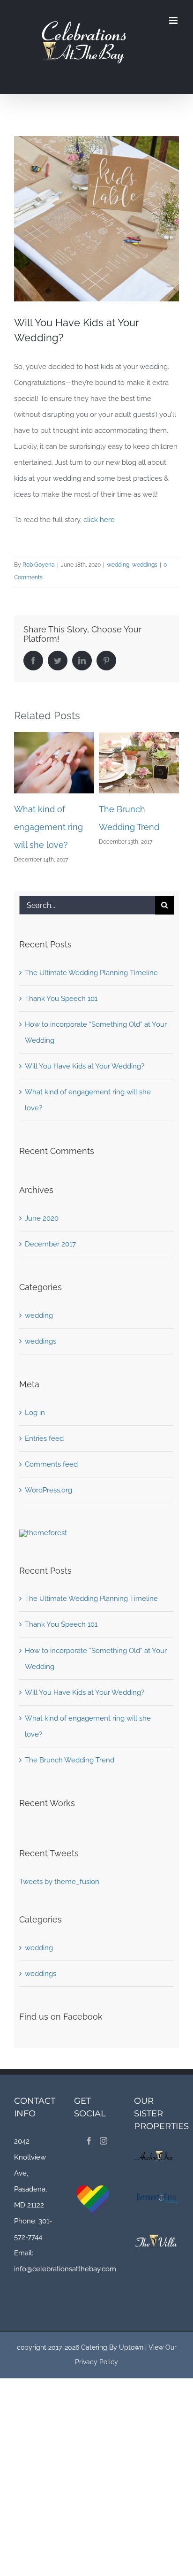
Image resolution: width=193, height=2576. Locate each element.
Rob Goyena (39, 565)
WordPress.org (48, 1490)
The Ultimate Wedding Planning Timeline (135, 827)
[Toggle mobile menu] (174, 20)
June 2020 (42, 1218)
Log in (35, 1413)
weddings (145, 565)
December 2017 (50, 1244)
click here (99, 520)
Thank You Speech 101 (61, 999)
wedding (118, 565)
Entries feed (44, 1438)
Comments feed (51, 1464)
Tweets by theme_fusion (59, 1882)
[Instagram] (104, 2141)
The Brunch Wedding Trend (70, 1760)
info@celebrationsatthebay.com (65, 2269)
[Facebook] (89, 2141)
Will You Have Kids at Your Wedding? (85, 1066)
